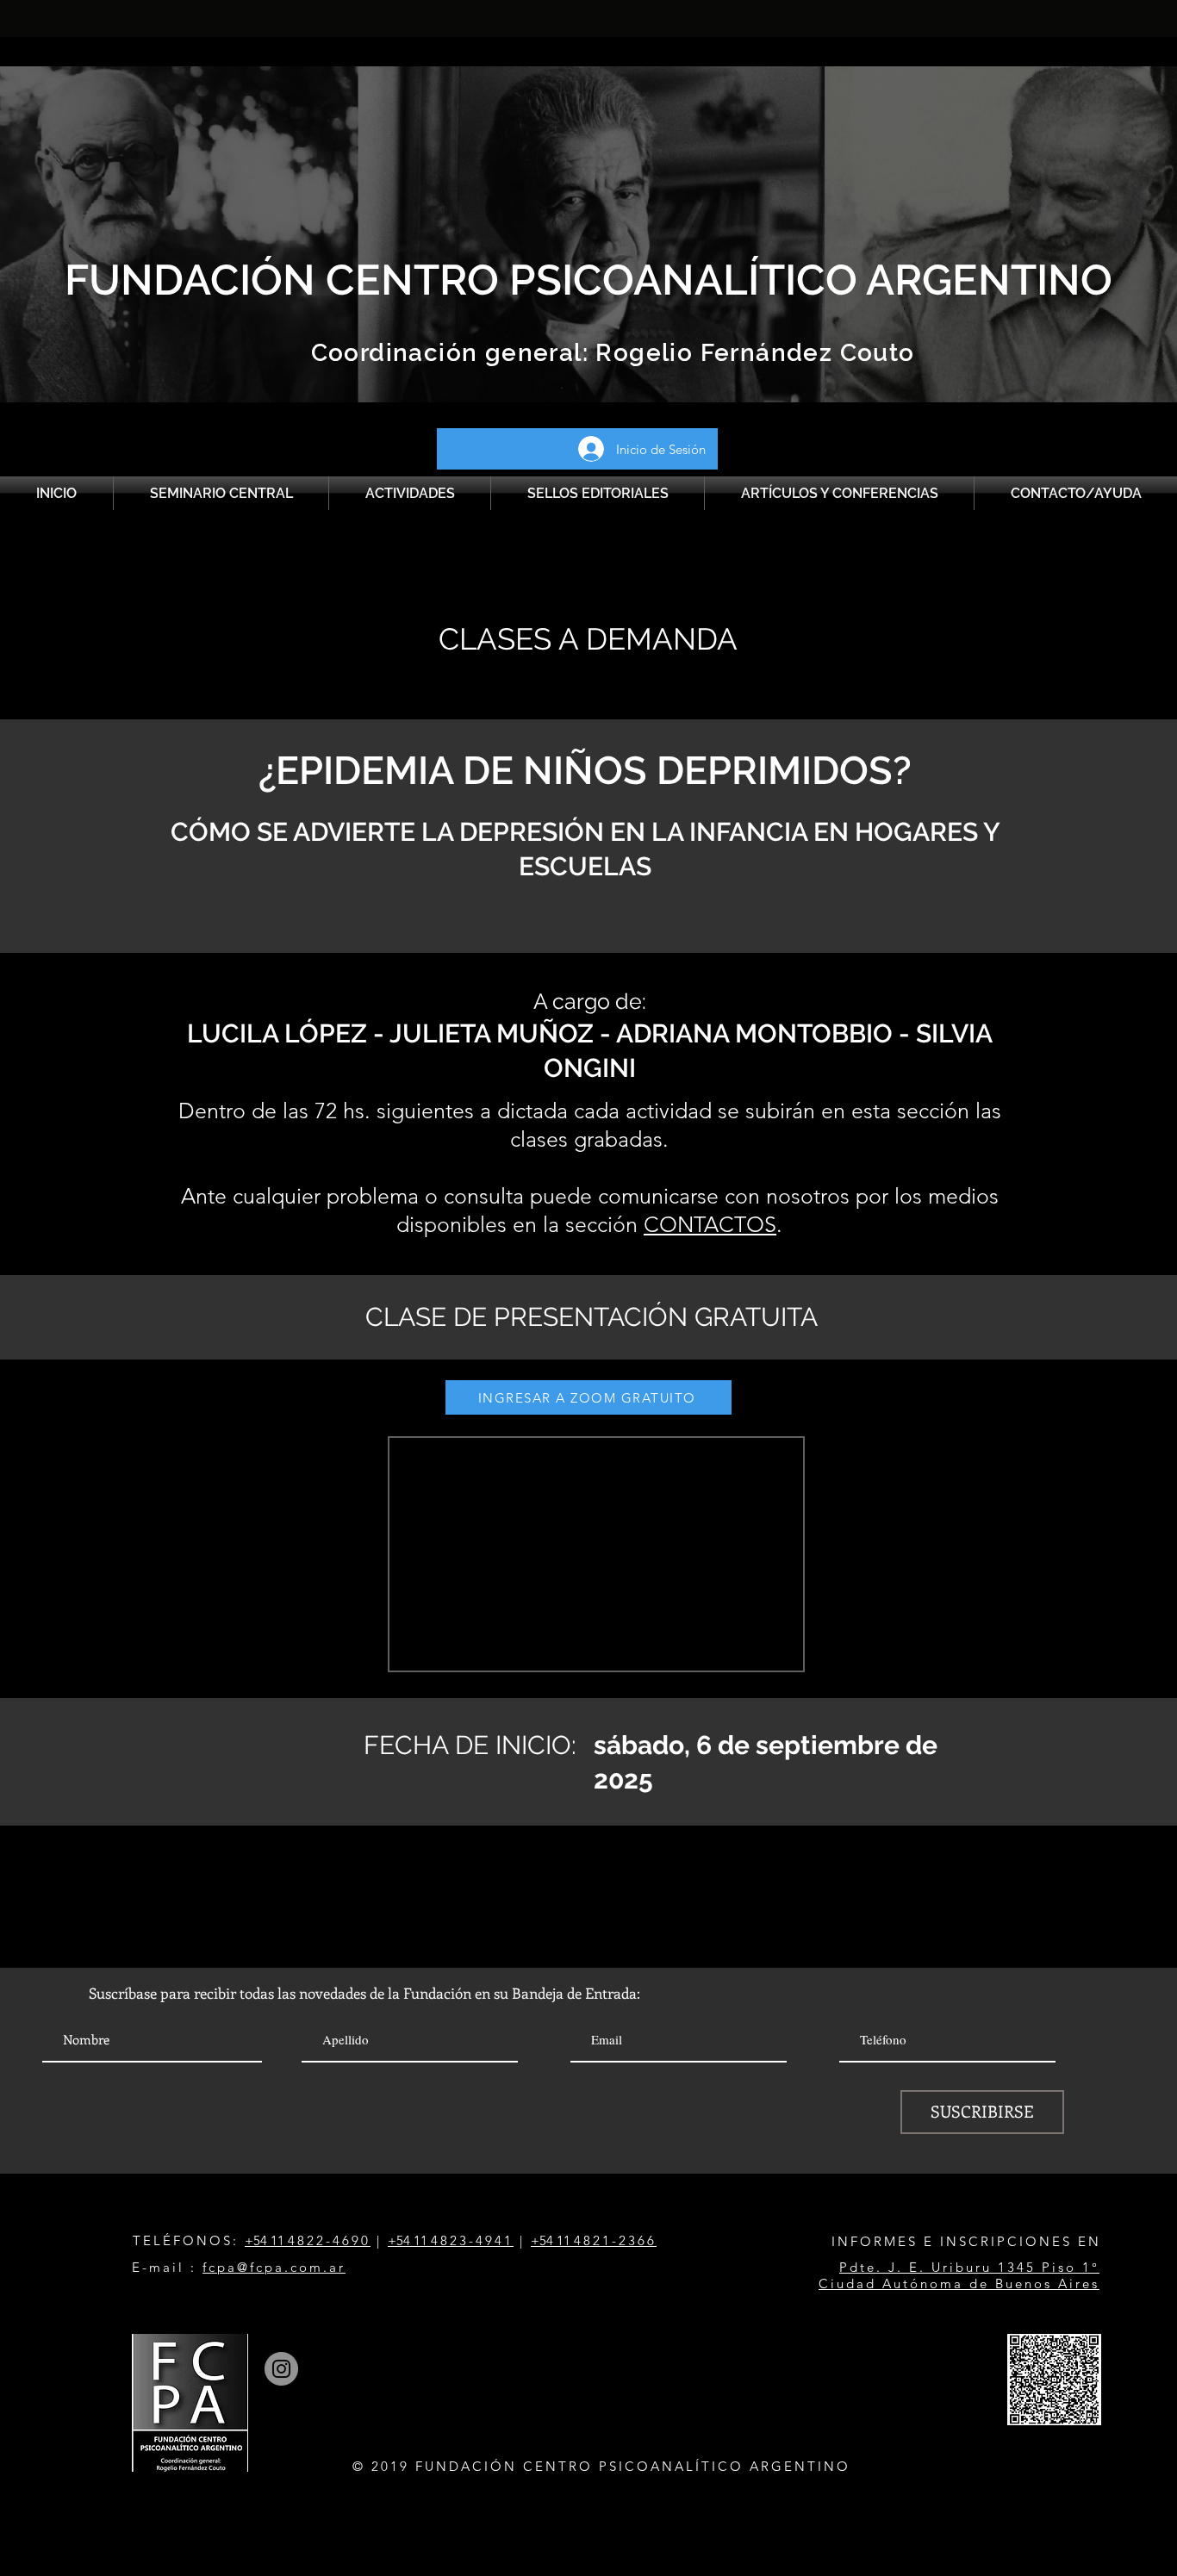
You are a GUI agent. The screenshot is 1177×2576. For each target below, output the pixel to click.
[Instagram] (281, 2369)
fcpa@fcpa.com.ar (274, 2267)
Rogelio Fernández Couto (752, 353)
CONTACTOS (710, 1224)
